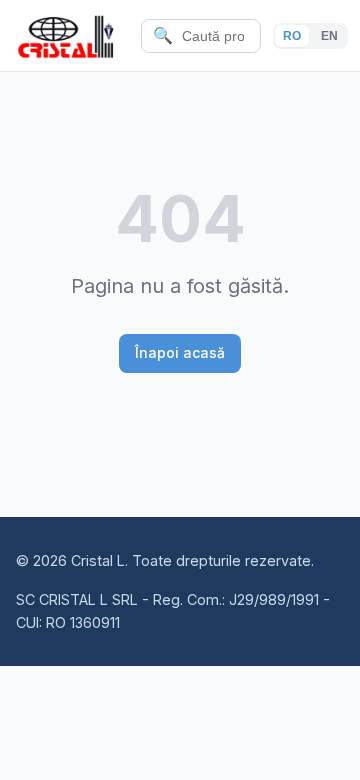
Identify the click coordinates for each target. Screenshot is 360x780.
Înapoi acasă (180, 352)
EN (329, 36)
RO (292, 36)
